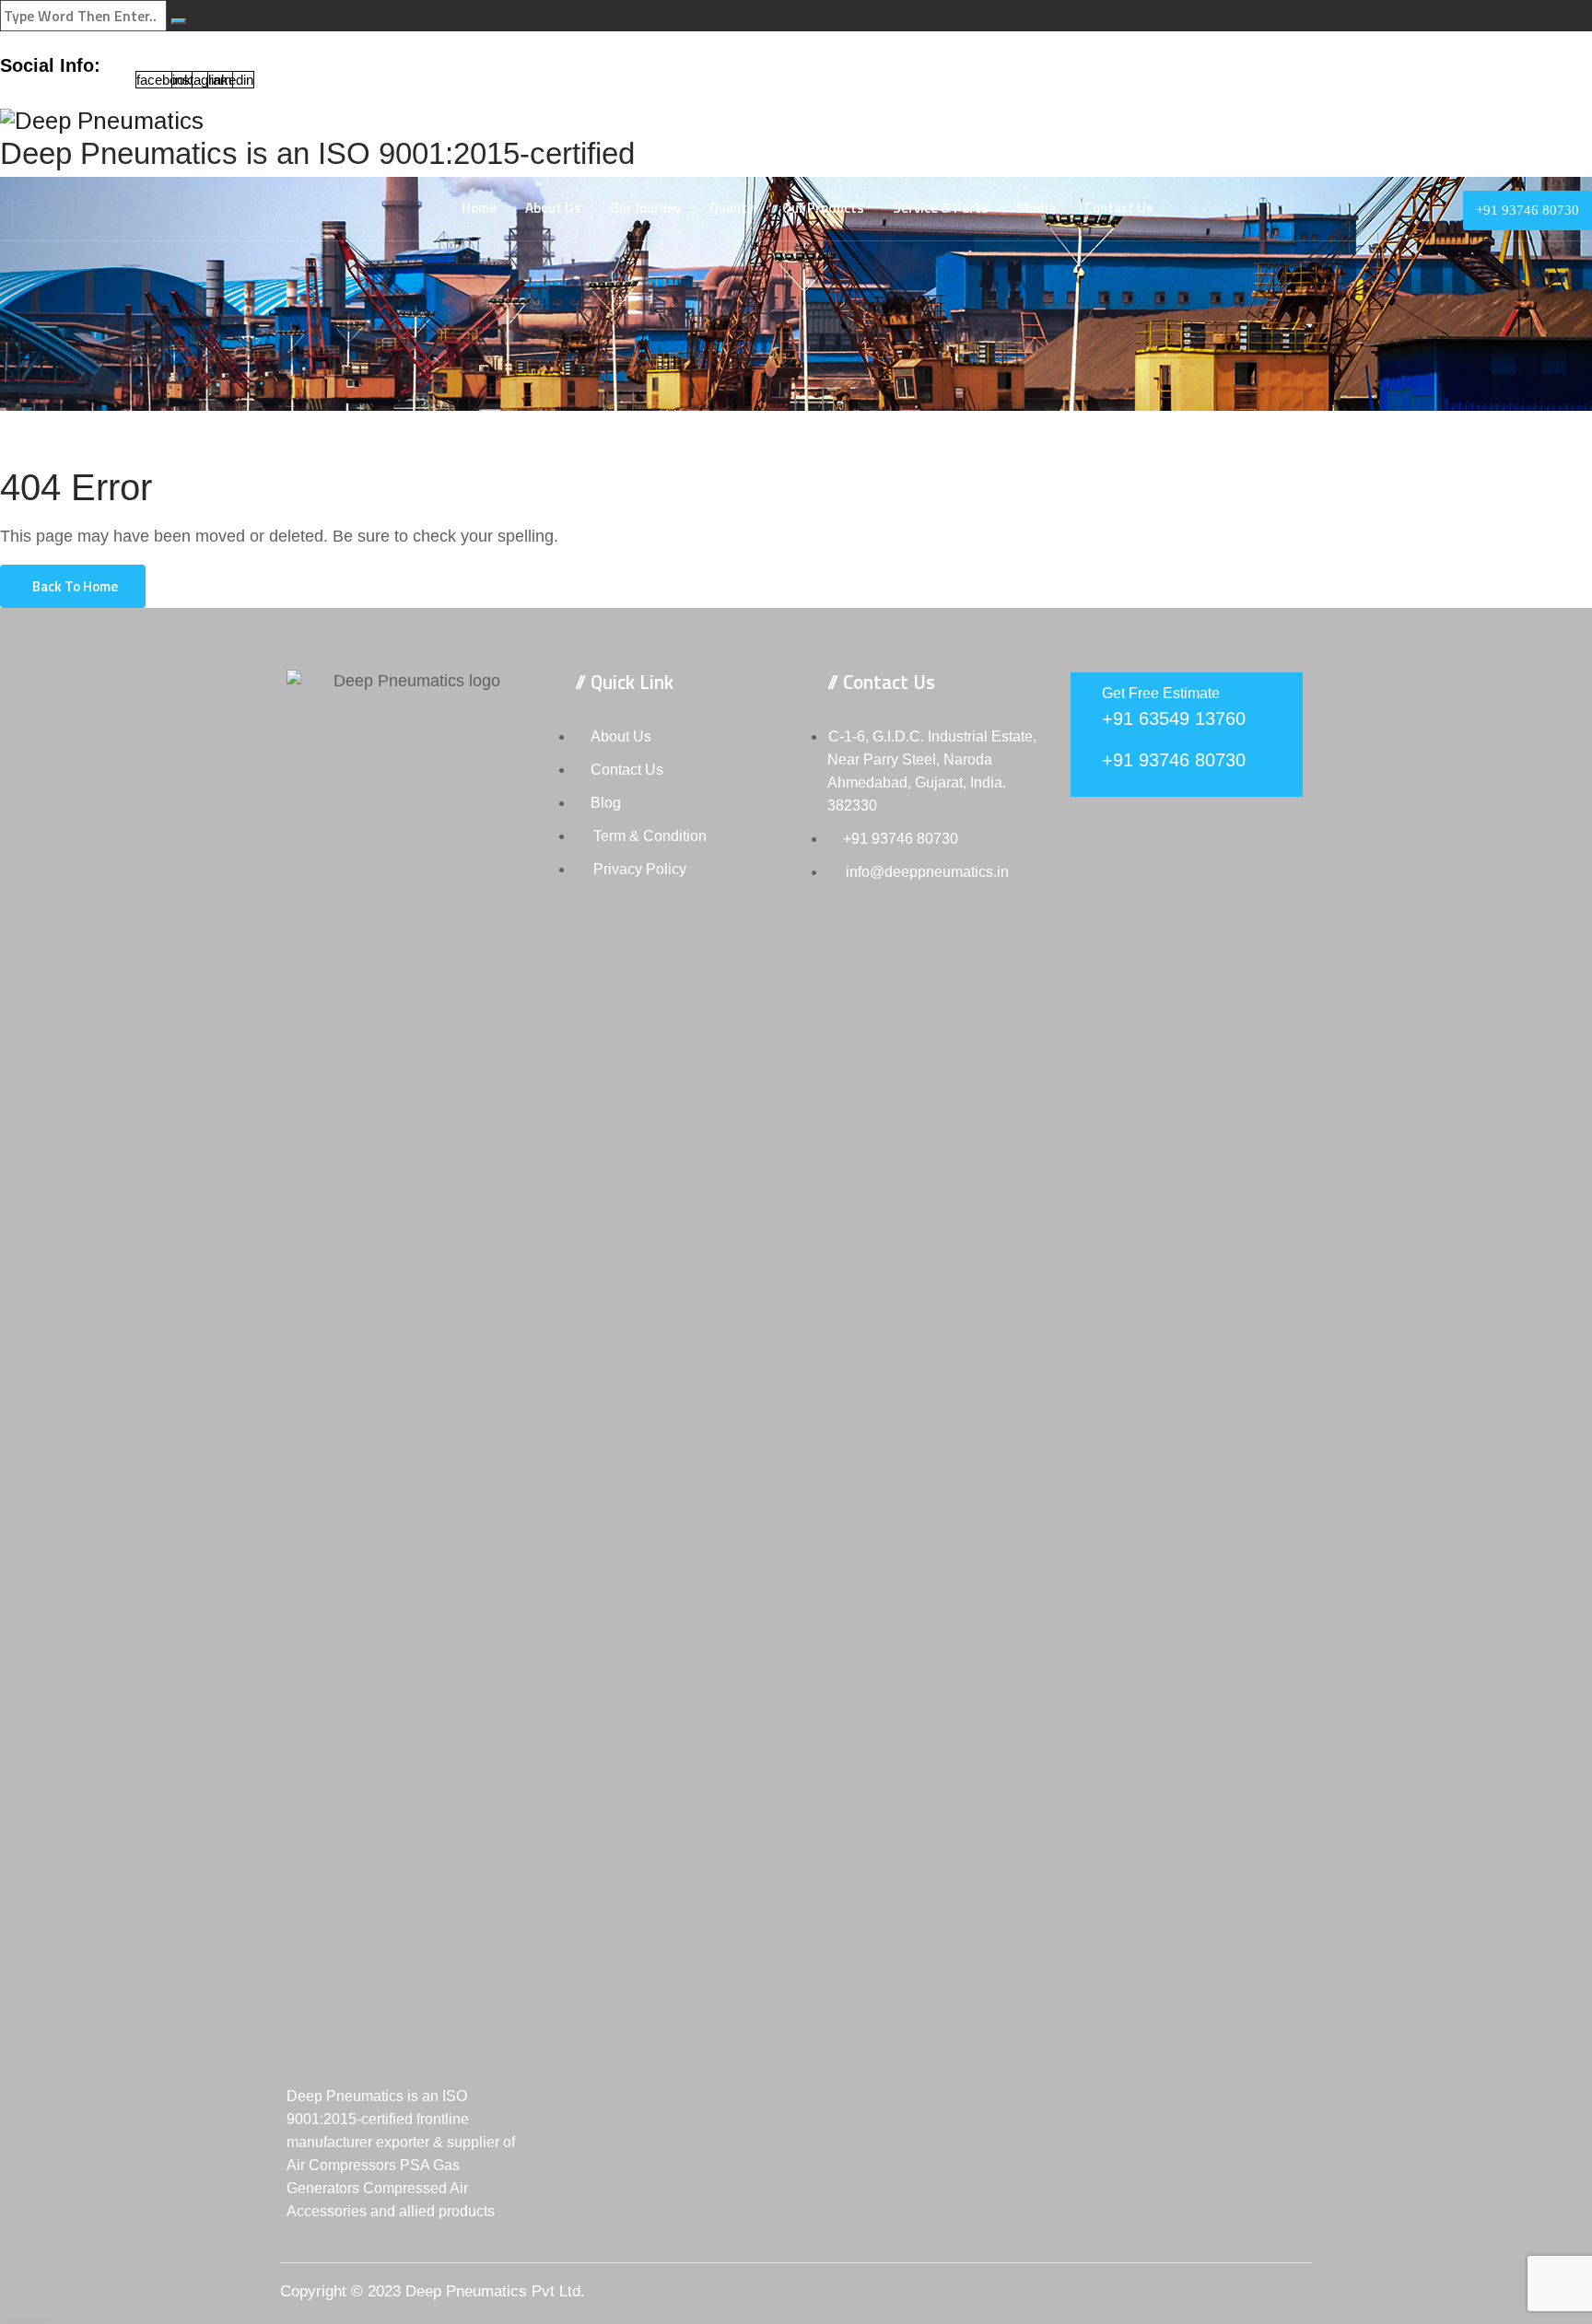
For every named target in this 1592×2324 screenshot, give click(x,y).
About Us (553, 208)
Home (479, 208)
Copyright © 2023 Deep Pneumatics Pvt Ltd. (433, 2291)
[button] (73, 586)
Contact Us (1119, 208)
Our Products (823, 208)
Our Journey (645, 208)
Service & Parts (941, 208)
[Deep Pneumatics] (796, 121)
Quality (732, 208)
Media (1036, 208)
